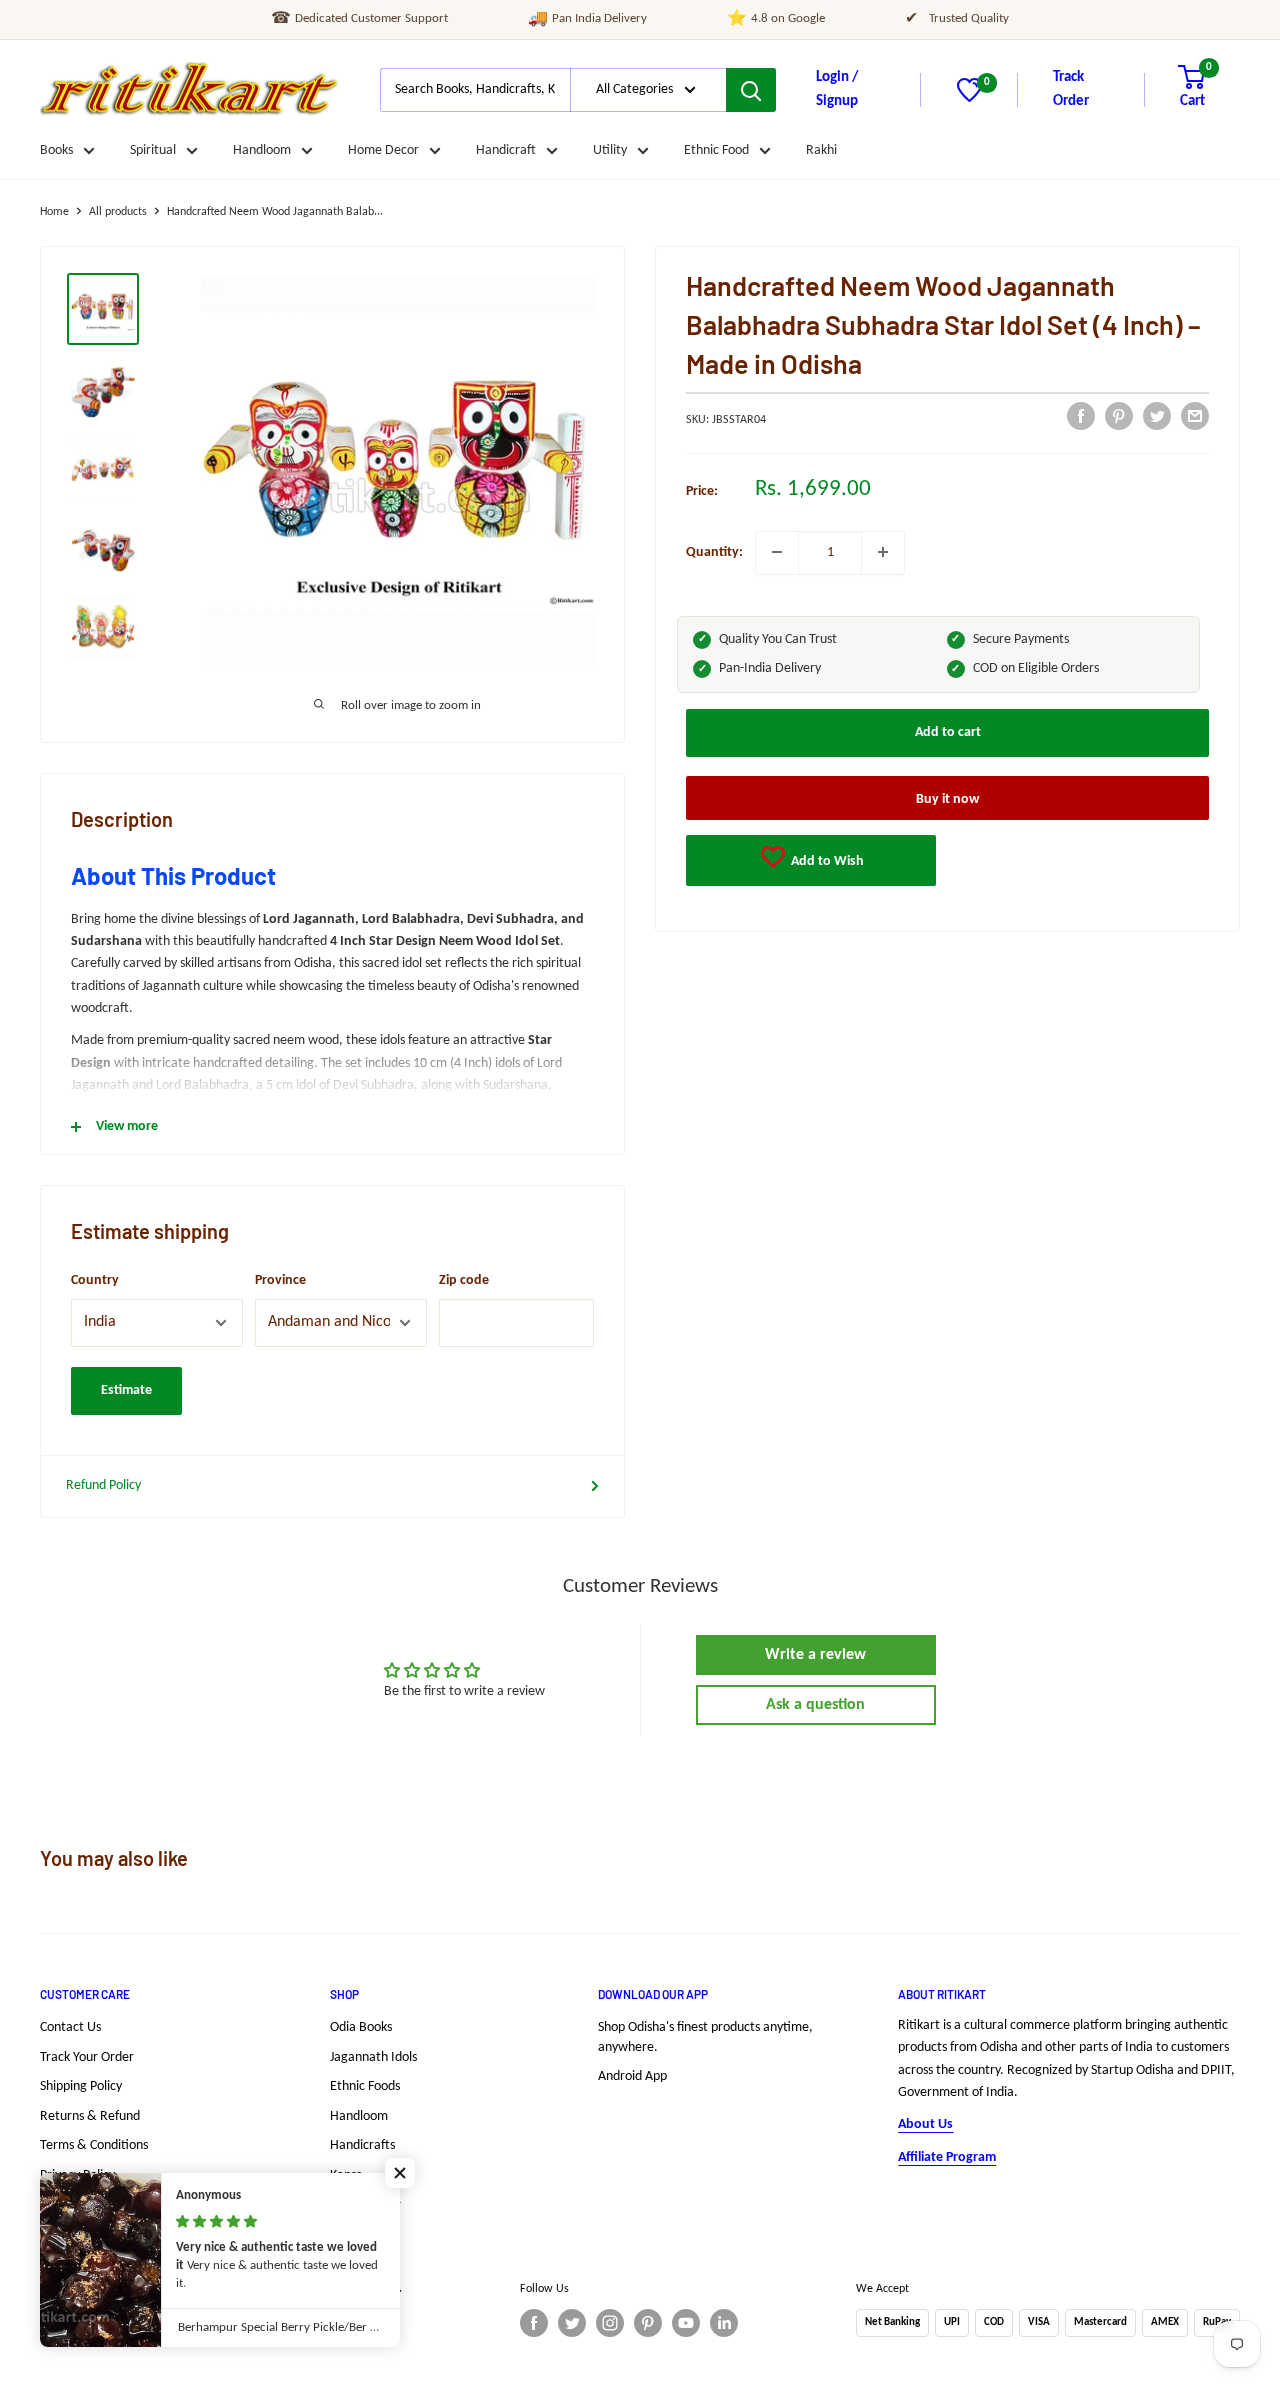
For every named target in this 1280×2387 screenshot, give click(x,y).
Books (56, 150)
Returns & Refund (90, 2116)
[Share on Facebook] (1081, 416)
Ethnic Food (716, 150)
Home (54, 212)
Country (95, 1280)
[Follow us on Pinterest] (648, 2323)
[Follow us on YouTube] (686, 2323)
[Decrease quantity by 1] (777, 552)
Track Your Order (87, 2057)
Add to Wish (826, 860)
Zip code (464, 1280)
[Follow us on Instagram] (610, 2323)
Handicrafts (362, 2145)
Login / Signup (837, 89)
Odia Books (361, 2027)
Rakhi (821, 150)
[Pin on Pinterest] (1119, 416)
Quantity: (714, 551)
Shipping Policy (81, 2086)
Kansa (346, 2175)
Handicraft (506, 150)
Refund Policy (103, 1485)
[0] (969, 98)
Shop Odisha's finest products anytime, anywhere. (705, 2037)
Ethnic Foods (365, 2086)
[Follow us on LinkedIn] (724, 2323)
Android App (632, 2076)
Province (280, 1280)
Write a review (815, 1655)
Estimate (126, 1390)
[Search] (751, 90)
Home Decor (383, 150)
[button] (400, 2173)
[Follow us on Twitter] (572, 2323)
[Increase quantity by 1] (883, 552)
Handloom (262, 150)
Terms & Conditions (94, 2145)
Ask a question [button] (815, 1705)
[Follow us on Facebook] (534, 2323)
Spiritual (153, 150)
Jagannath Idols (373, 2057)
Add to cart (948, 731)
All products (118, 212)
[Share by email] (1195, 416)
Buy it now (947, 798)
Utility (610, 150)
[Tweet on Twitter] (1157, 416)
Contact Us (70, 2027)
